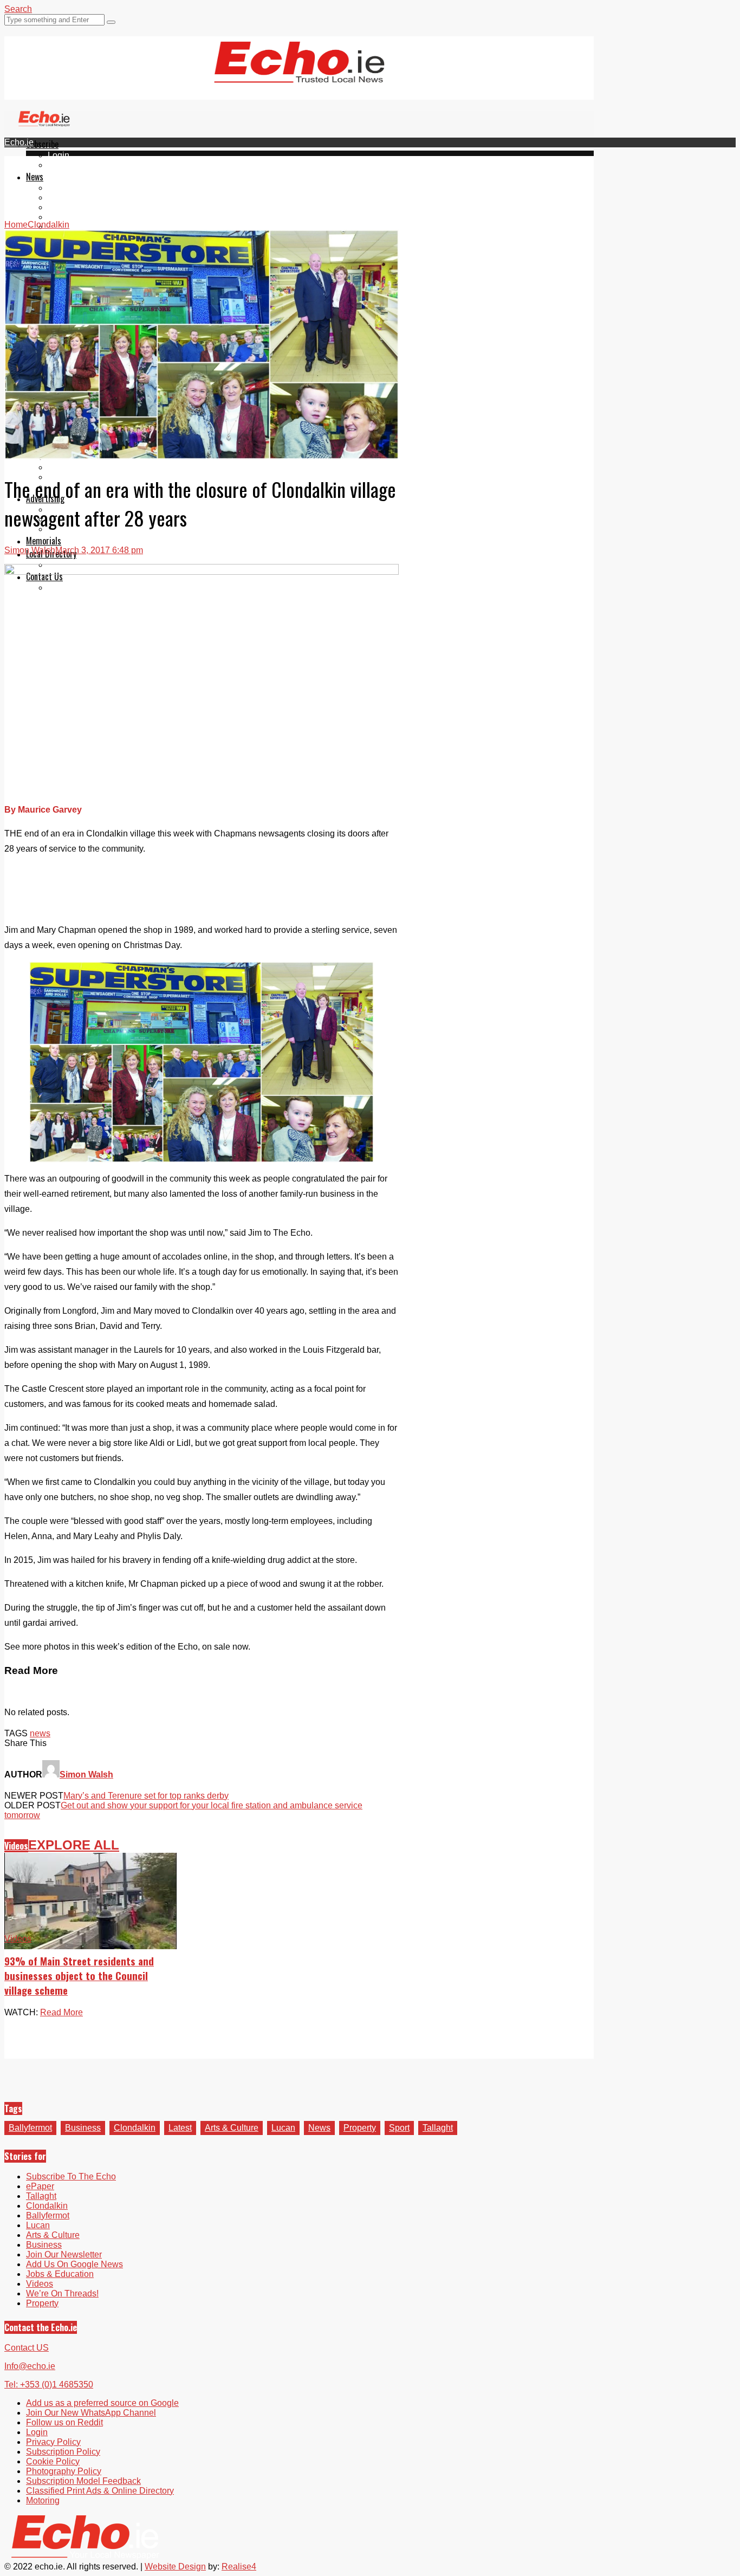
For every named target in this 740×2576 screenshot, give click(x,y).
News (35, 177)
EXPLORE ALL (74, 1845)
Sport (399, 2128)
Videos (16, 1846)
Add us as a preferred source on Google (102, 2403)
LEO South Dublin (83, 467)
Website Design (175, 2567)
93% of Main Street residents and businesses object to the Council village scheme (79, 1975)
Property (360, 2128)
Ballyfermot (69, 207)
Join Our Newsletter (64, 2254)
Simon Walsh (30, 550)
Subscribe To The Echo (71, 2176)
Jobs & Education (60, 2274)
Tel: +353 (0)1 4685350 (49, 2384)
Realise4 (239, 2567)
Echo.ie (19, 142)
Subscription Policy (63, 2452)
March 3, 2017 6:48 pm (99, 550)
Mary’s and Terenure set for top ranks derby (146, 1796)
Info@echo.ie (30, 2366)
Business (83, 2128)
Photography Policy (64, 2471)
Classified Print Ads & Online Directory (100, 2491)
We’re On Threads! (62, 2293)
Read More (61, 2012)
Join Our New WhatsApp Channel (91, 2413)
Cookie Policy (53, 2461)
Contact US (27, 2348)
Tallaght (63, 188)
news (40, 1733)
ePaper (62, 165)
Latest (180, 2128)
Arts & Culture (232, 2128)
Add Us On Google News (74, 2264)
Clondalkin (69, 197)
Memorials (44, 541)
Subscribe (42, 144)
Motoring (43, 2500)
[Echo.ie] (299, 74)
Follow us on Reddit (64, 2422)
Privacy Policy (53, 2442)
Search (18, 9)
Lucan (60, 217)
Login (59, 155)
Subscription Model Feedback (83, 2481)
